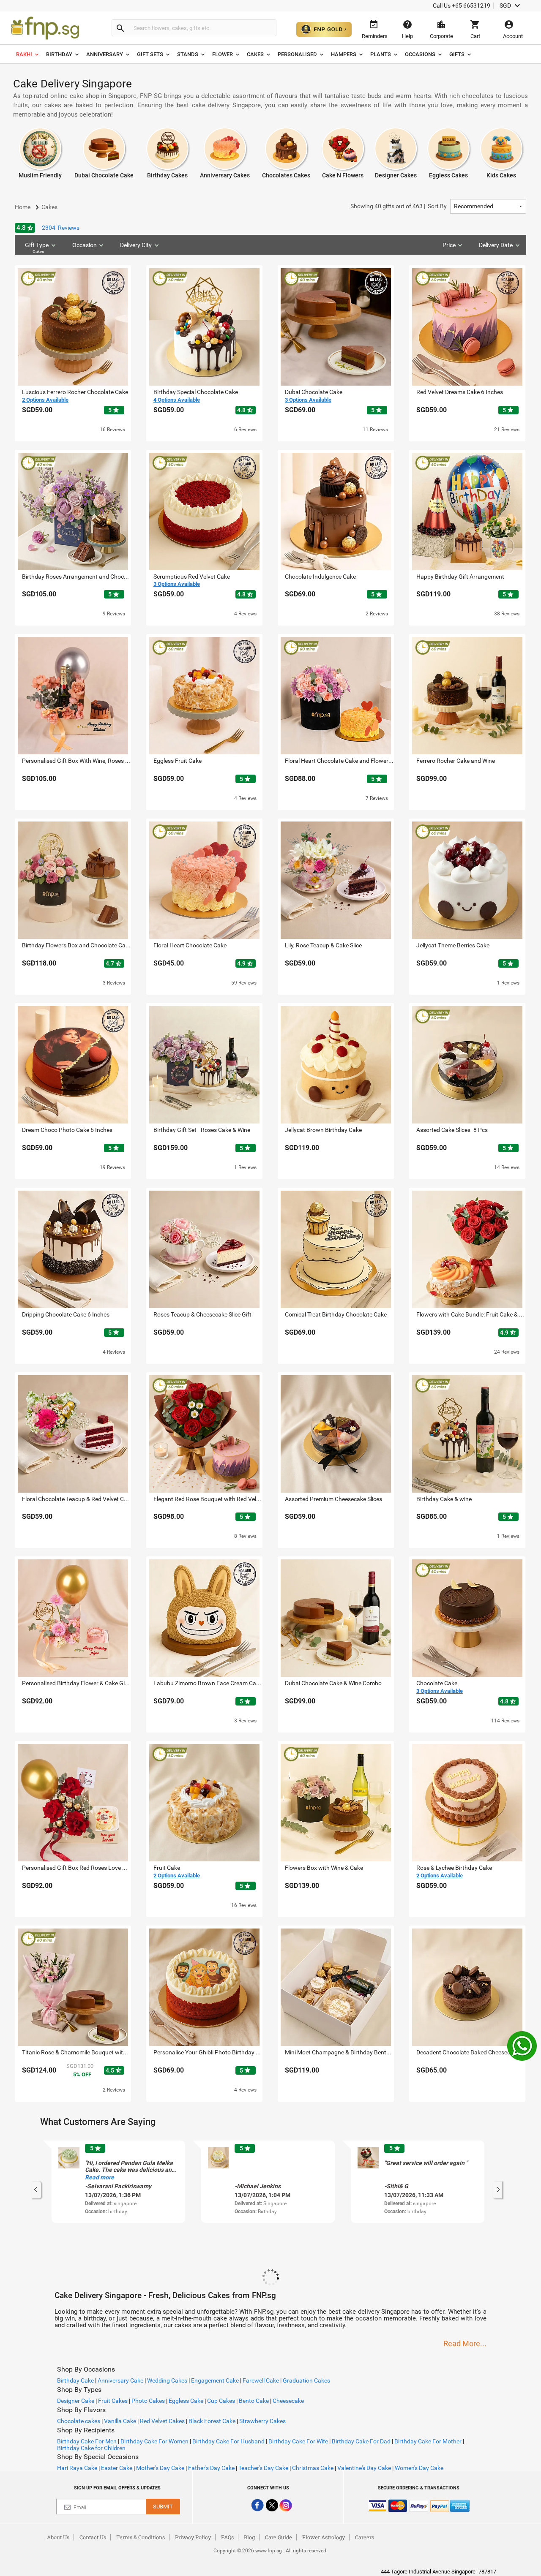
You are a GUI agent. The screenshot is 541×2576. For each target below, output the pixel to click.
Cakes (255, 54)
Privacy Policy (193, 2537)
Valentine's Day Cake (364, 2468)
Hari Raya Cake (77, 2468)
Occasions (420, 54)
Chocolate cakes (79, 2421)
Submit (163, 2507)
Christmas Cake (313, 2468)
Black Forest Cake (212, 2421)
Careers (365, 2537)
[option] (118, 2182)
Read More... (465, 2343)
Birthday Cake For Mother (428, 2441)
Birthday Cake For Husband (228, 2441)
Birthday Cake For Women (154, 2441)
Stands (188, 54)
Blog (249, 2537)
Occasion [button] (85, 245)
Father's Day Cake (211, 2468)
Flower (223, 54)
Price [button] (449, 245)
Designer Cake (76, 2401)
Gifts (457, 54)
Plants (381, 54)
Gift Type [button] (37, 248)
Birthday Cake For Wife (298, 2441)
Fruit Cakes (113, 2401)
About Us (58, 2537)
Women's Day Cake (419, 2468)
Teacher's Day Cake (263, 2468)
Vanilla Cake (120, 2421)
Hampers (344, 54)
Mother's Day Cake (160, 2468)
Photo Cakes (148, 2401)
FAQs (227, 2537)
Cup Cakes (221, 2401)
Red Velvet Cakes (162, 2421)
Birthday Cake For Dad (361, 2441)
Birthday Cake (75, 2380)
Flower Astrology (324, 2537)
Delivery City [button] (136, 245)
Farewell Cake (261, 2380)
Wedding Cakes (167, 2380)
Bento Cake (254, 2401)
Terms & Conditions (141, 2537)
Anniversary (105, 54)
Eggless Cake (186, 2401)
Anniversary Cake (120, 2380)
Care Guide (279, 2537)
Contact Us (93, 2537)
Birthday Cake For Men (87, 2441)
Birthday (59, 54)
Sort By (399, 206)
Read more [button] (100, 2177)
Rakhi (24, 54)
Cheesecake (288, 2401)
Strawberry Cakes (262, 2421)
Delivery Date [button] (496, 245)
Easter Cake (117, 2468)
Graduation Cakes (306, 2380)
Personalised (297, 54)
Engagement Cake (215, 2380)
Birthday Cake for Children (91, 2448)
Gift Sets (150, 54)
